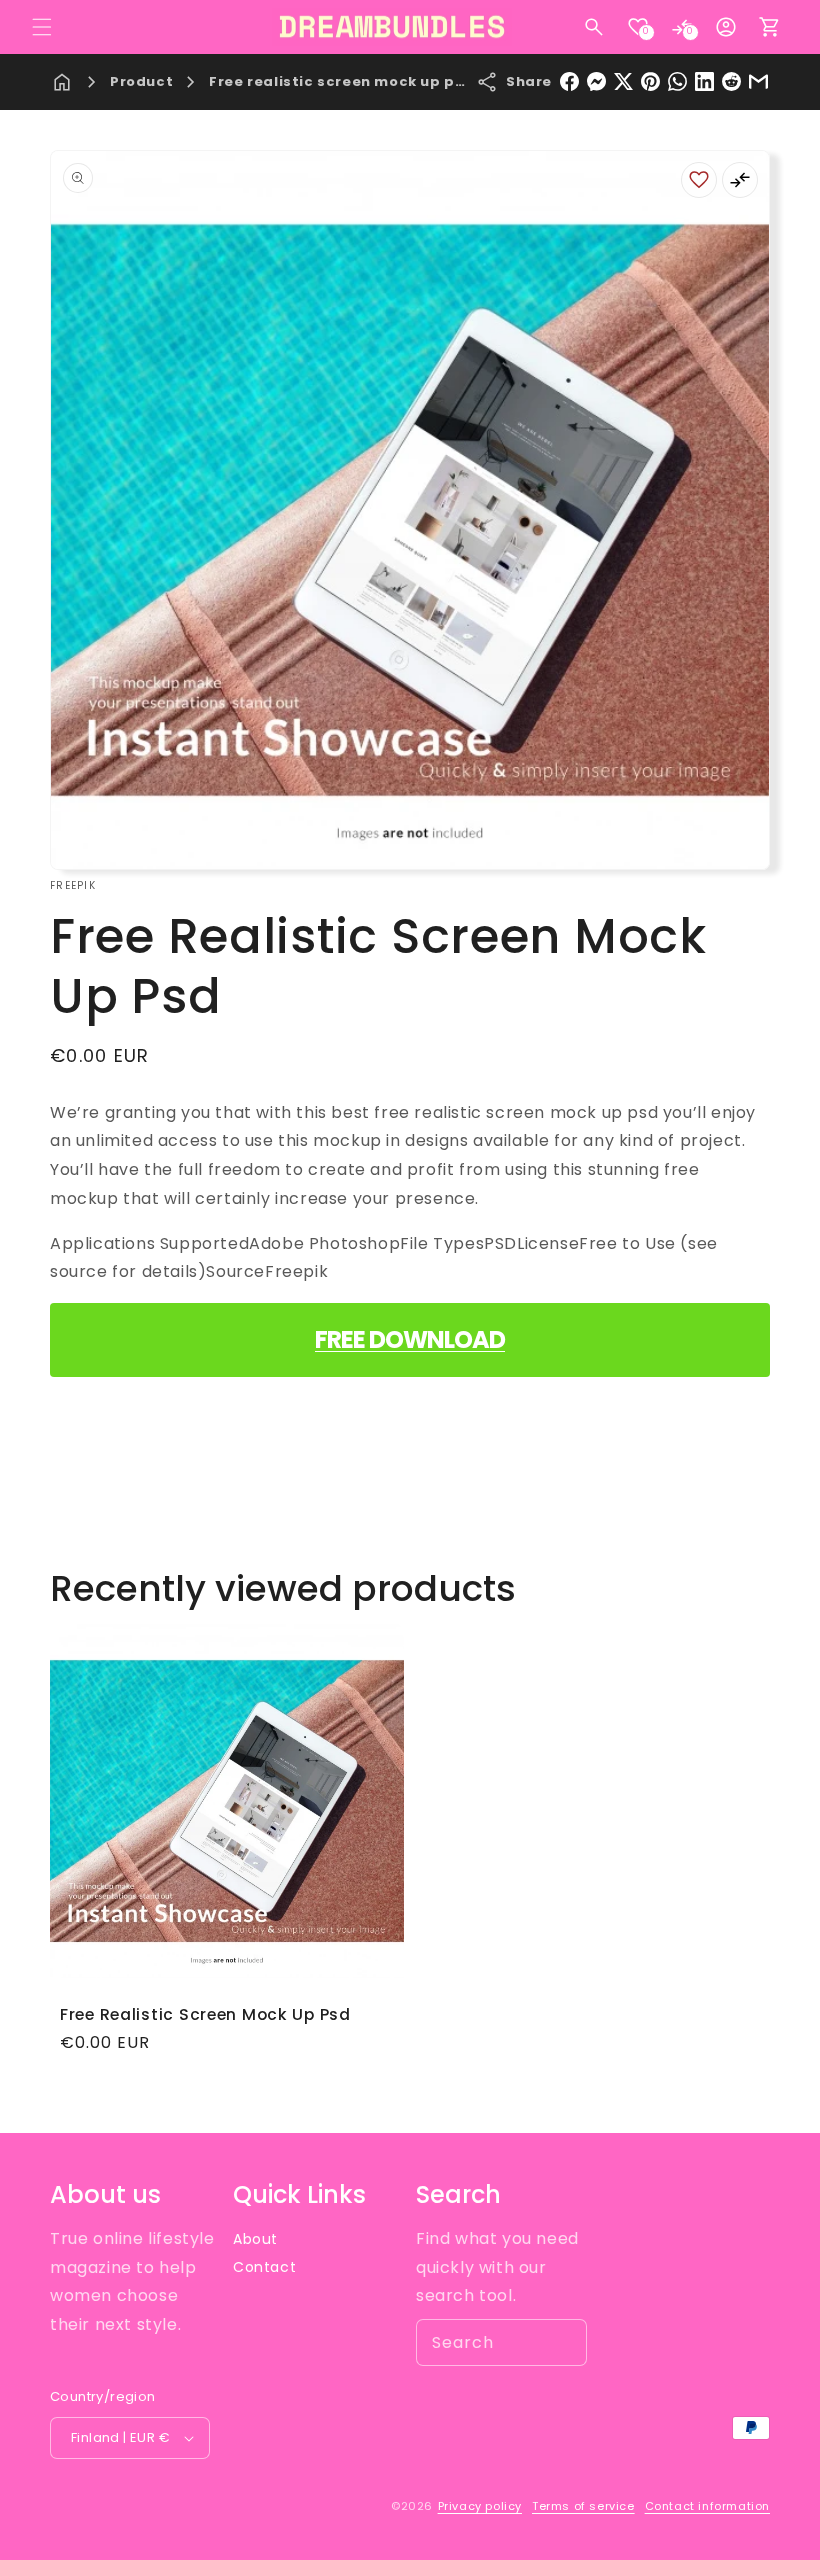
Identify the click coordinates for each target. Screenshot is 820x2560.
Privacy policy (480, 2506)
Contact (264, 2267)
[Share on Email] (758, 81)
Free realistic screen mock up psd (341, 81)
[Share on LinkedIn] (704, 81)
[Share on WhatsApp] (677, 81)
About (255, 2239)
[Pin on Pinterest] (650, 81)
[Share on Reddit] (731, 81)
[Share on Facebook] (569, 81)
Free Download (410, 1339)
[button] (42, 27)
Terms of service (583, 2506)
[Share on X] (623, 81)
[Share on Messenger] (596, 81)
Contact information (707, 2506)
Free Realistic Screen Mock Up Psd (205, 2014)
